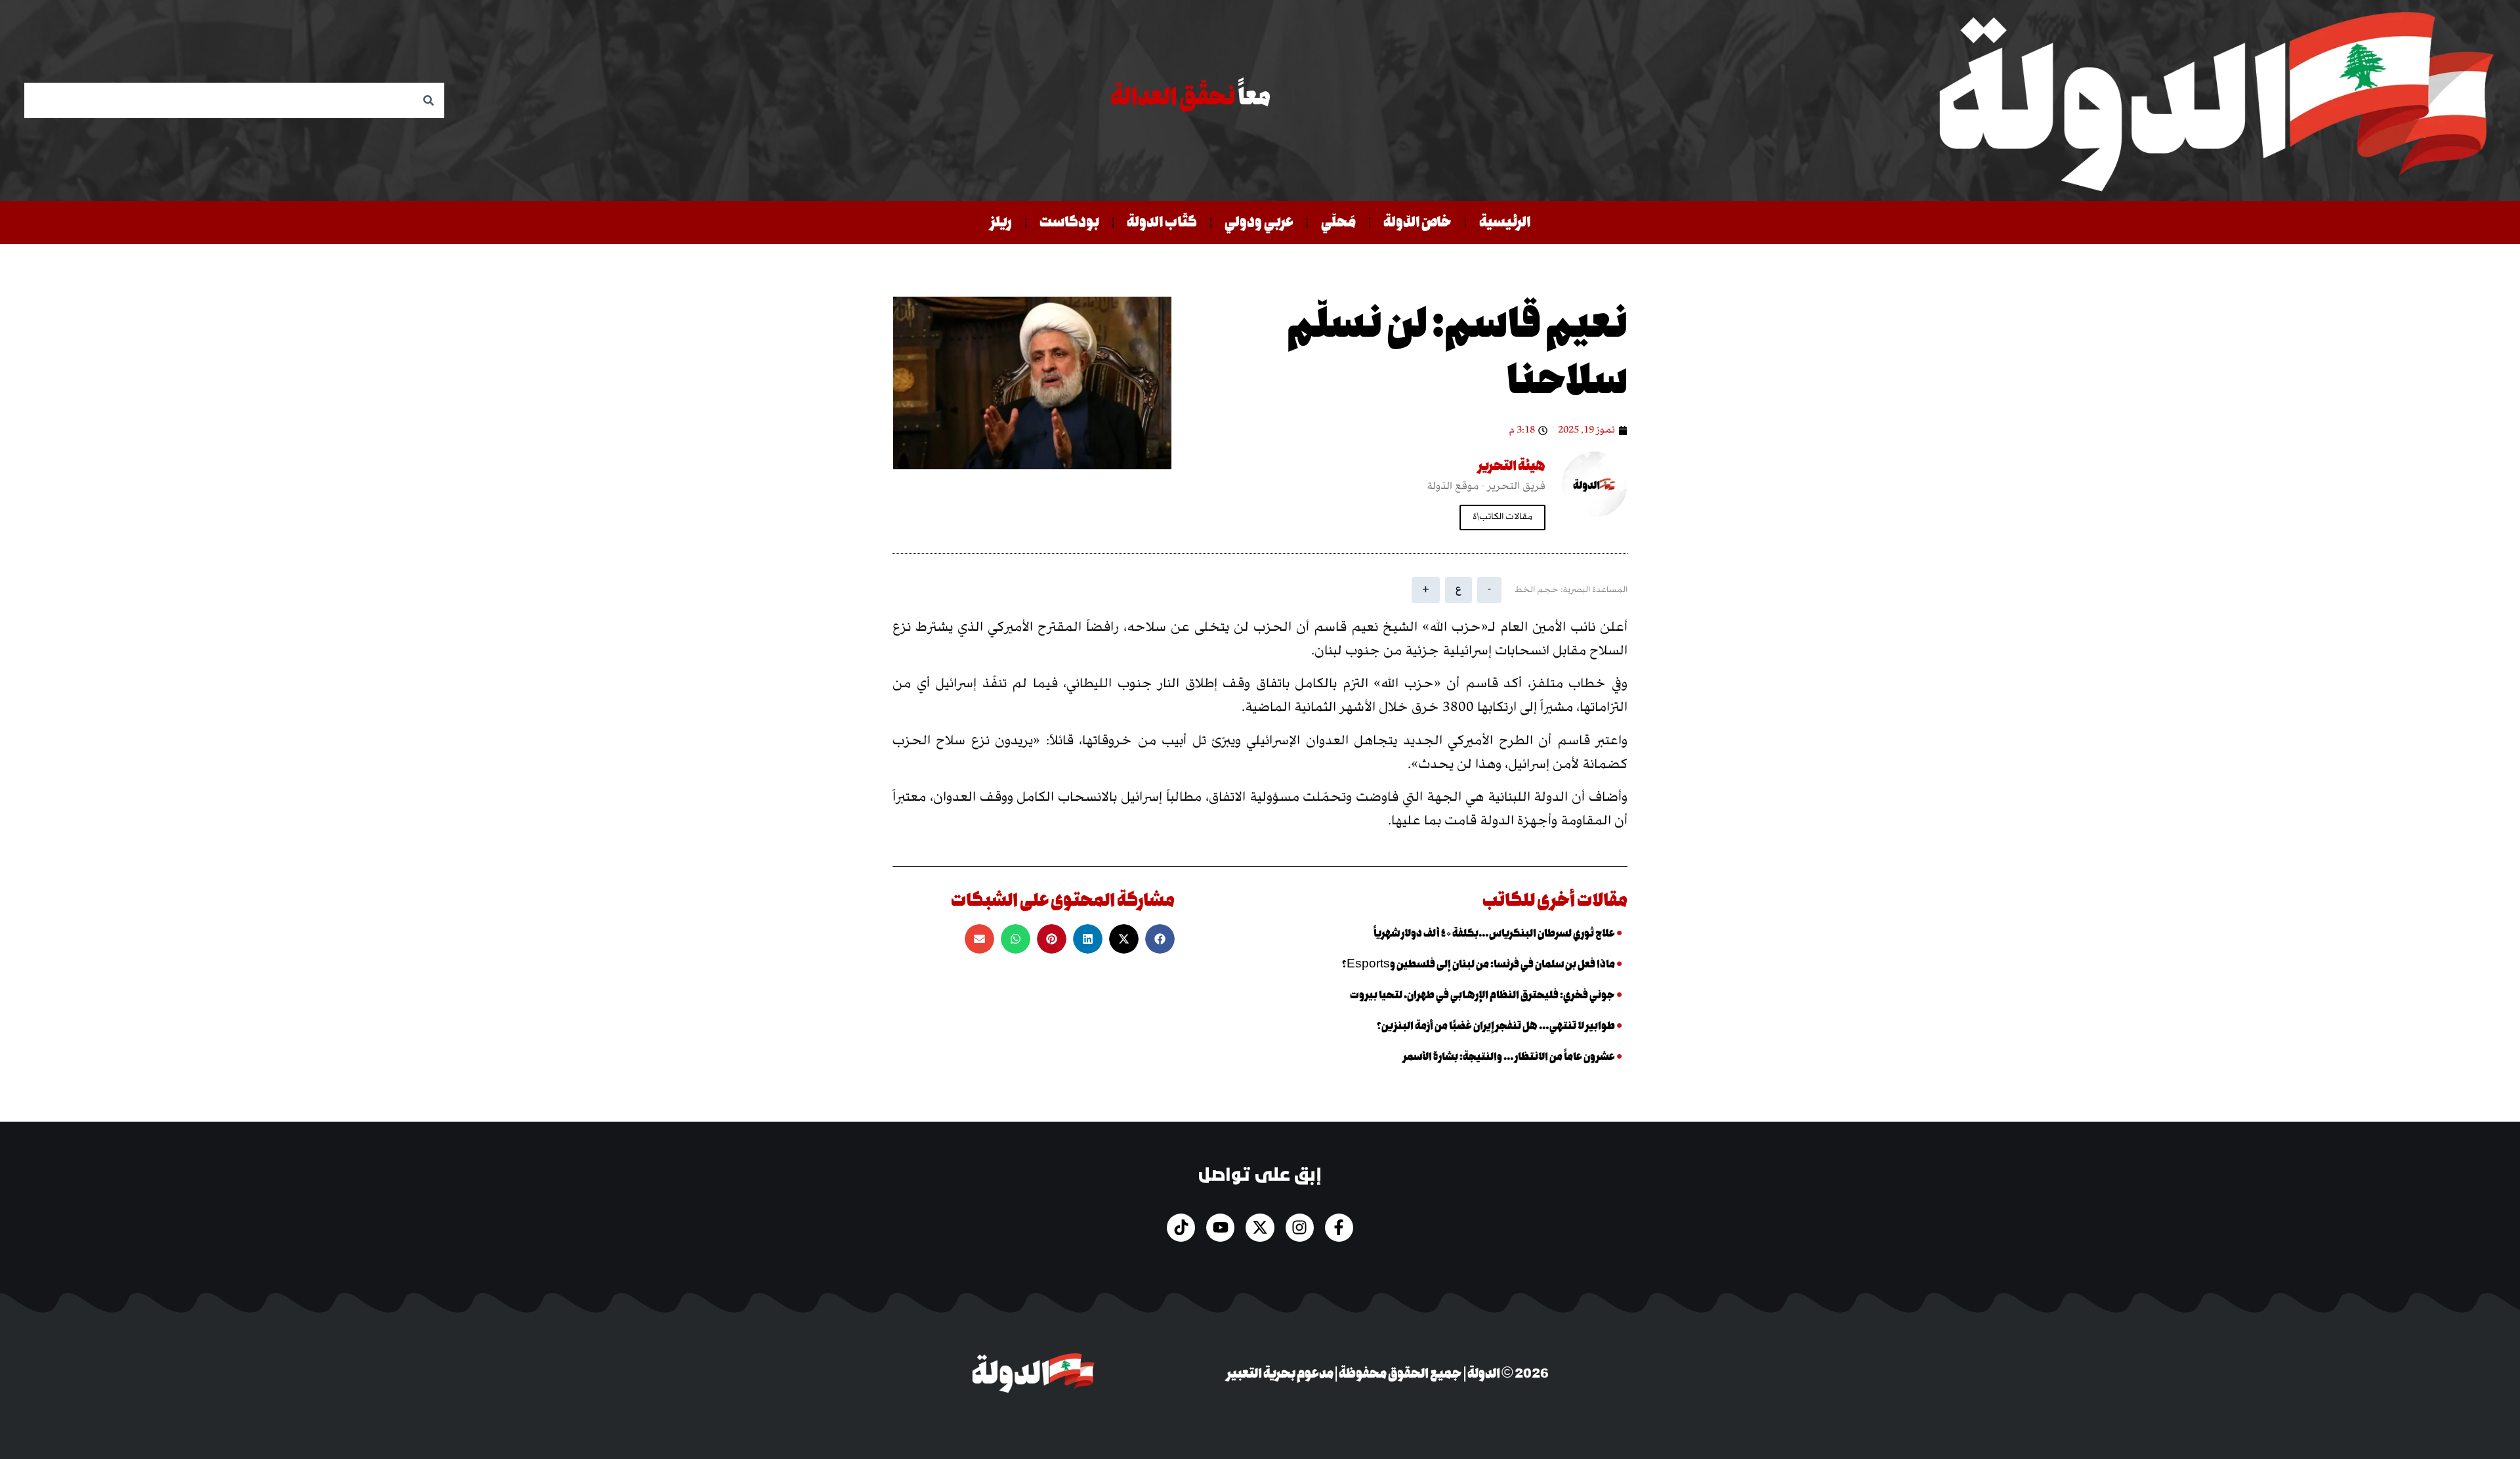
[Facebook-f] (1339, 1228)
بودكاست (1069, 222)
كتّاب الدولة (1162, 222)
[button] (1160, 939)
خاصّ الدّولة (1417, 222)
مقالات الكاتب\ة (1502, 517)
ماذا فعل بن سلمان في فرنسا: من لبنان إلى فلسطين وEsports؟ (1479, 964)
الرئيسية (1505, 222)
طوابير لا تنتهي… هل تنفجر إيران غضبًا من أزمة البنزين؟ (1496, 1026)
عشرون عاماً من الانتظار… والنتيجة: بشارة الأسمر (1509, 1058)
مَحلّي (1338, 222)
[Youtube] (1220, 1228)
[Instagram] (1300, 1228)
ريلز (1001, 222)
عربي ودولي (1259, 222)
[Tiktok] (1181, 1228)
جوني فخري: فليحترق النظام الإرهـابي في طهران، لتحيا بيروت (1482, 995)
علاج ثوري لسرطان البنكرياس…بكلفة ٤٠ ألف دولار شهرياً (1494, 934)
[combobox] (234, 100)
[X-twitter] (1260, 1228)
